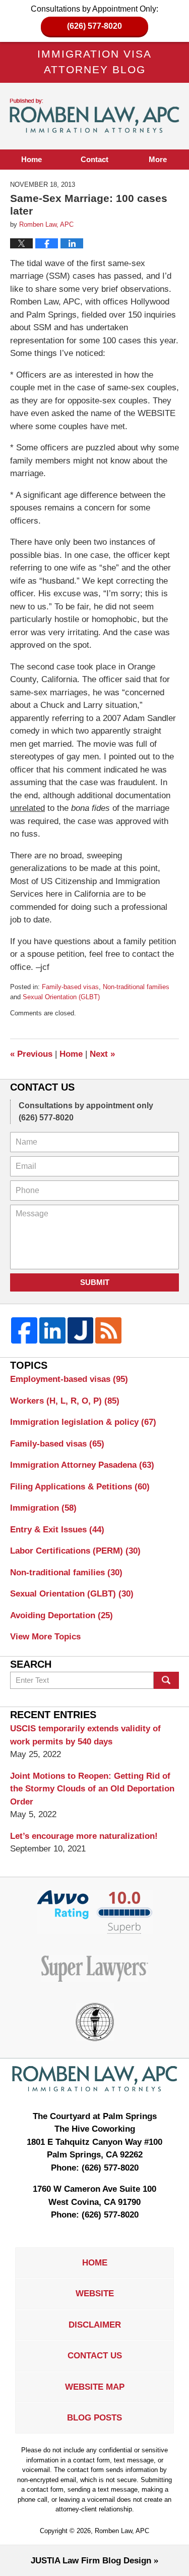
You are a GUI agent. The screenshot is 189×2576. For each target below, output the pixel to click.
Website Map (95, 2387)
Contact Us (95, 2356)
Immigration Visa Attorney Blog (95, 116)
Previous (31, 1054)
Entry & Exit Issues (57, 1530)
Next (102, 1054)
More (158, 159)
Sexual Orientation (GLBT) (61, 997)
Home (31, 159)
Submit (95, 1282)
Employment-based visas (69, 1379)
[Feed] (108, 1330)
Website (95, 2294)
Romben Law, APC (122, 2531)
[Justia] (81, 1330)
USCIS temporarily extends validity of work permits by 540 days (85, 1735)
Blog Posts (94, 2418)
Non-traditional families (136, 987)
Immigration (43, 1508)
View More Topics (45, 1637)
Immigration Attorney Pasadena (82, 1465)
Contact (94, 159)
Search (166, 1680)
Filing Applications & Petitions (80, 1487)
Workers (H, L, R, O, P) (65, 1401)
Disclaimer (95, 2325)
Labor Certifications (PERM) (75, 1551)
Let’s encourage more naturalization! (84, 1836)
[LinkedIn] (52, 1330)
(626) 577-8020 (94, 26)
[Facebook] (24, 1330)
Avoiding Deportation (61, 1615)
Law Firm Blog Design (91, 2561)
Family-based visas (70, 987)
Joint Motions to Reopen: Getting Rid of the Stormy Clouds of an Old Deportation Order (92, 1789)
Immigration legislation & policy (83, 1422)
